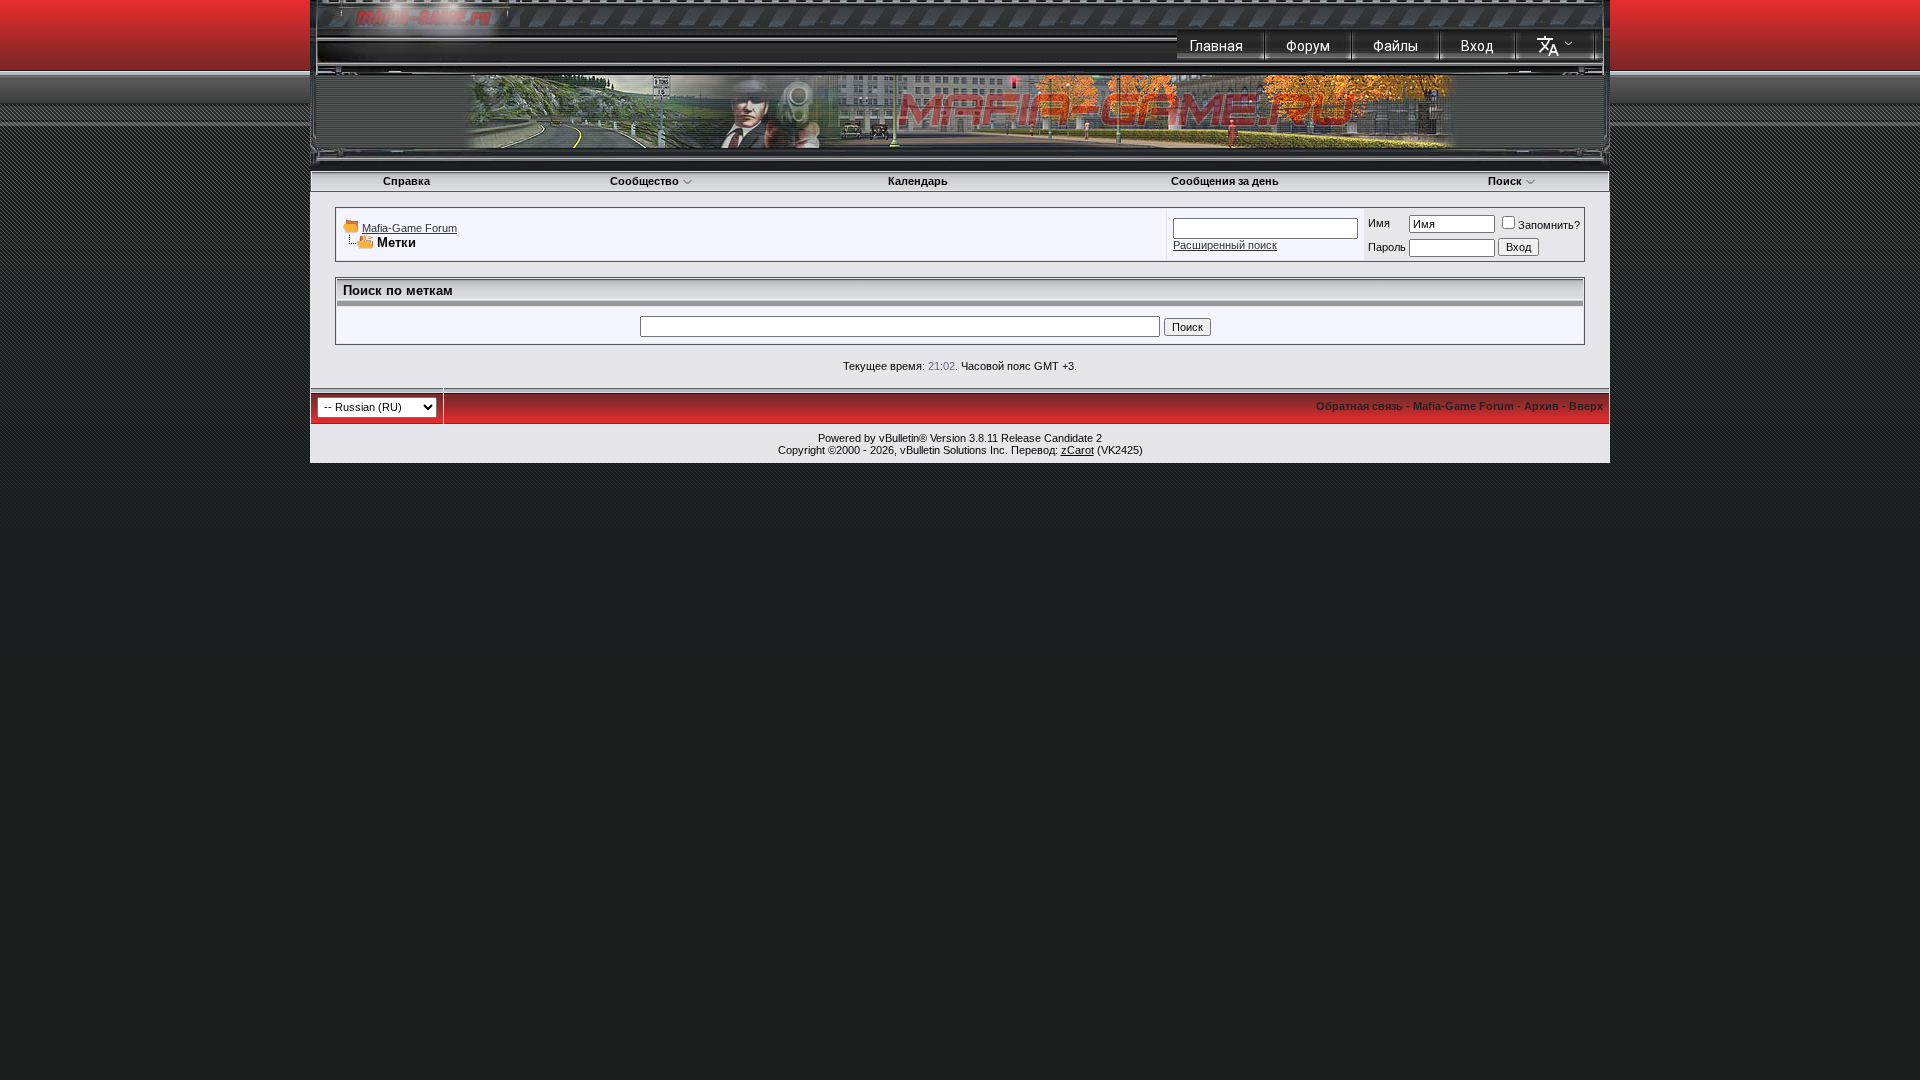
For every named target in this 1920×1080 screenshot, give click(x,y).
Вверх (1586, 406)
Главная (1216, 46)
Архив (1541, 406)
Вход (1477, 46)
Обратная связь (1359, 406)
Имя (1379, 223)
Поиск (1505, 181)
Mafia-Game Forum (409, 228)
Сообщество (644, 181)
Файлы (1395, 46)
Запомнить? (1549, 225)
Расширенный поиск (1225, 245)
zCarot (1077, 450)
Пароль (1387, 247)
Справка (406, 181)
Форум (1308, 46)
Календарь (918, 181)
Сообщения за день (1225, 181)
